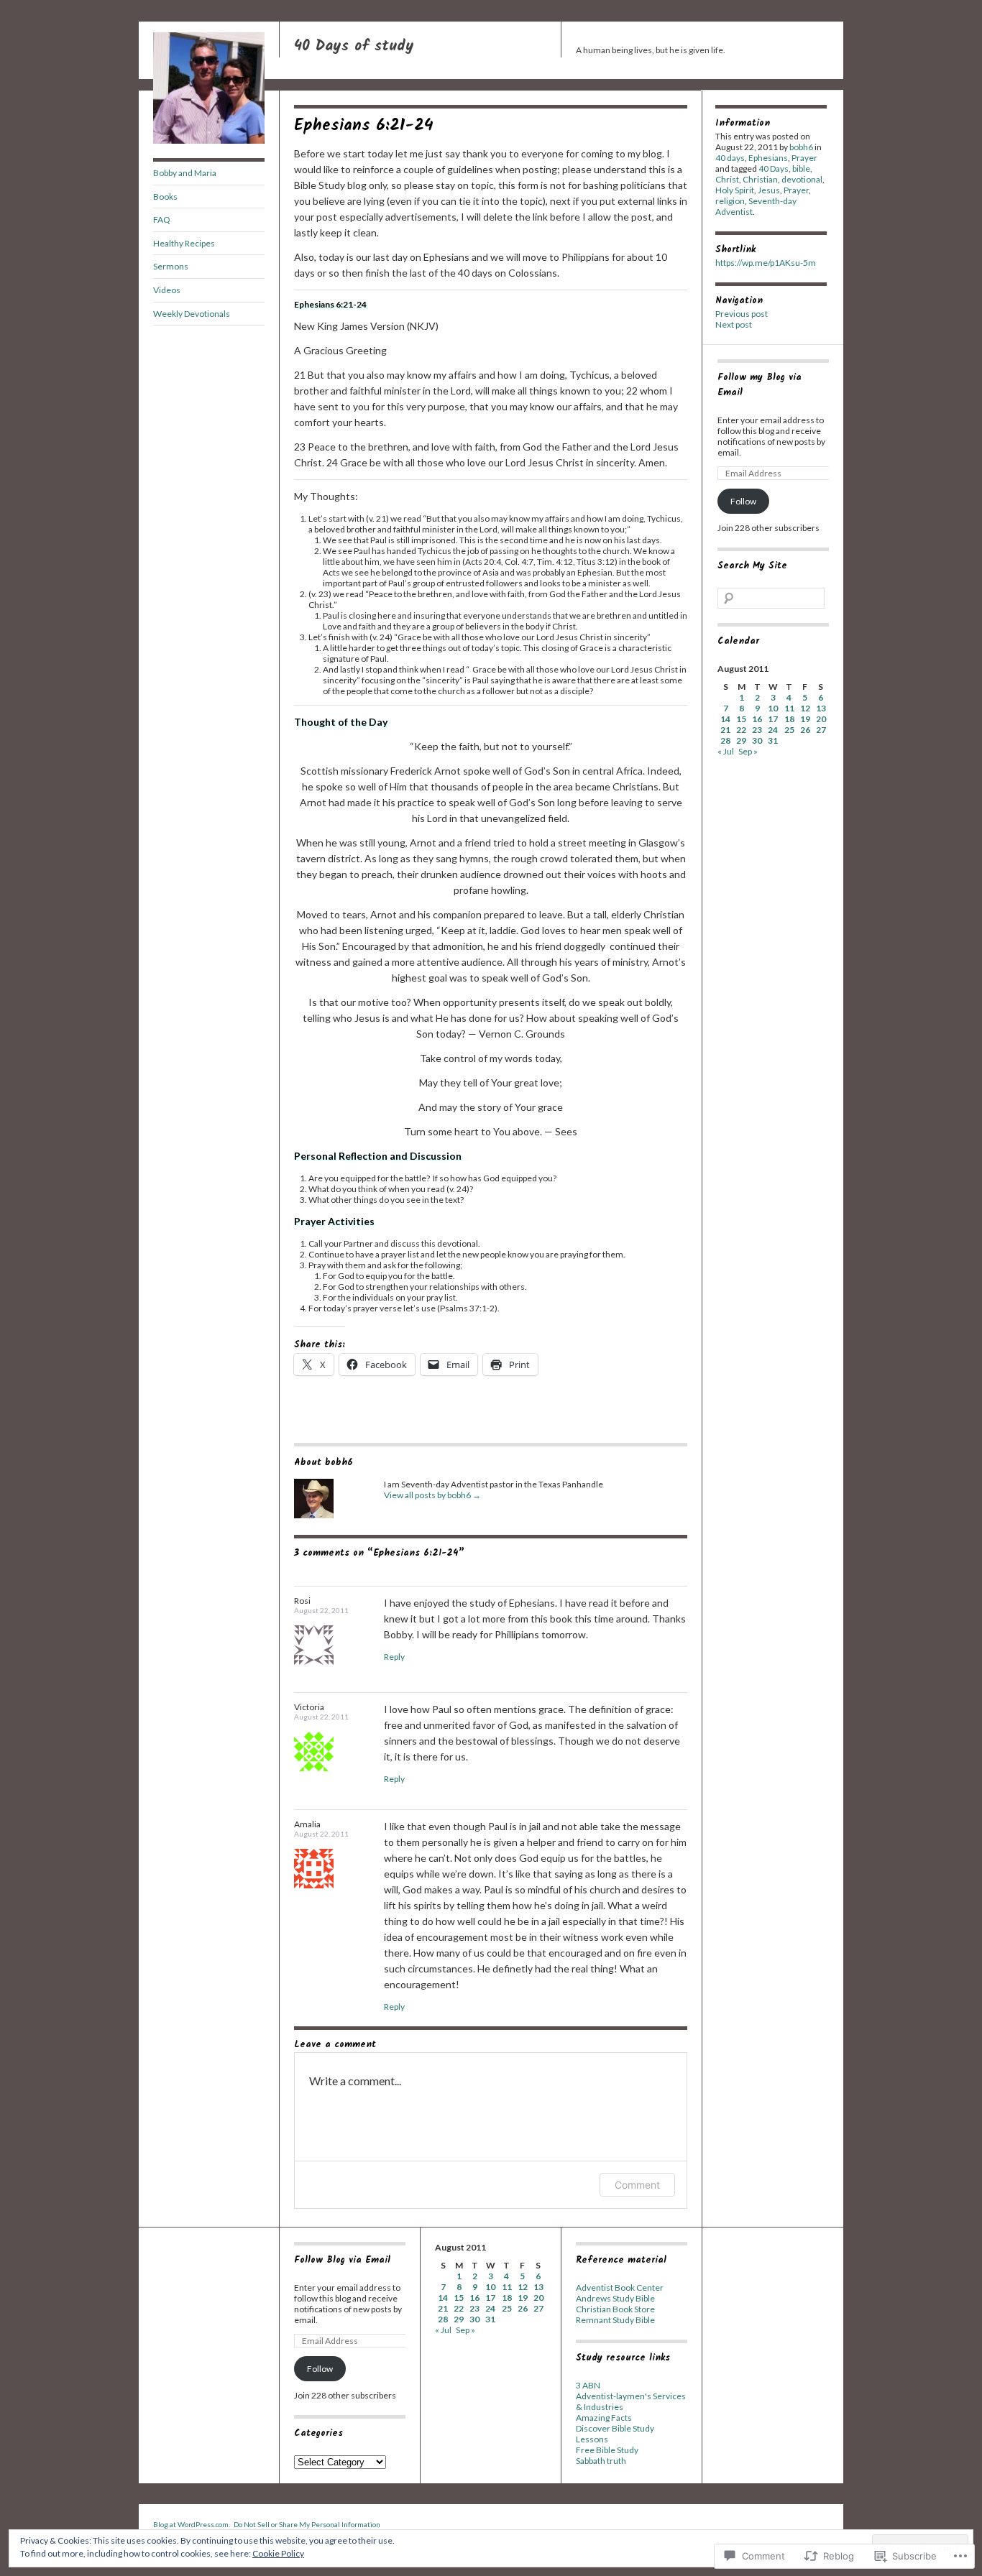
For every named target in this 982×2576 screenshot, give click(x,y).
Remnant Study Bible (615, 2320)
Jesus (769, 190)
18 (789, 719)
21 (725, 730)
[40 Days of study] (209, 140)
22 (741, 730)
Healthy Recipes (184, 243)
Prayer (804, 158)
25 (789, 730)
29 (741, 740)
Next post (734, 324)
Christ (727, 179)
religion (730, 201)
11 (789, 708)
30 (757, 740)
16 (757, 719)
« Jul (726, 751)
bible (801, 168)
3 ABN (588, 2385)
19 (805, 719)
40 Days (774, 168)
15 (741, 719)
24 (773, 730)
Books (165, 197)
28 (725, 740)
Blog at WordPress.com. (192, 2524)
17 (773, 719)
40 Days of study (354, 46)
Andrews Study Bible (615, 2298)
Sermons (171, 266)
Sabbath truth (601, 2461)
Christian (760, 179)
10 (773, 708)
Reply (394, 1657)
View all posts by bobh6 (432, 1495)
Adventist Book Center (620, 2288)
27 (821, 730)
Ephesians (768, 158)
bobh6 (801, 147)
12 (805, 708)
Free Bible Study (607, 2450)
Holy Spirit (735, 190)
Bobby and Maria (185, 173)
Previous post (742, 314)
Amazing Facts (604, 2418)
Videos (167, 290)
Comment (637, 2185)
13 (821, 708)
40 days (730, 158)
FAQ (162, 220)
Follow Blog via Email (342, 2260)
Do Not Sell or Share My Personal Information (307, 2524)
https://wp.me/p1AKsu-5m (766, 263)
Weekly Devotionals (192, 314)
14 (725, 719)
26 (805, 730)
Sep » (748, 751)
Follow (743, 501)
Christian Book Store (615, 2309)
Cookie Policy (278, 2553)
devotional (802, 179)
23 (757, 730)
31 (773, 740)
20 (821, 719)
